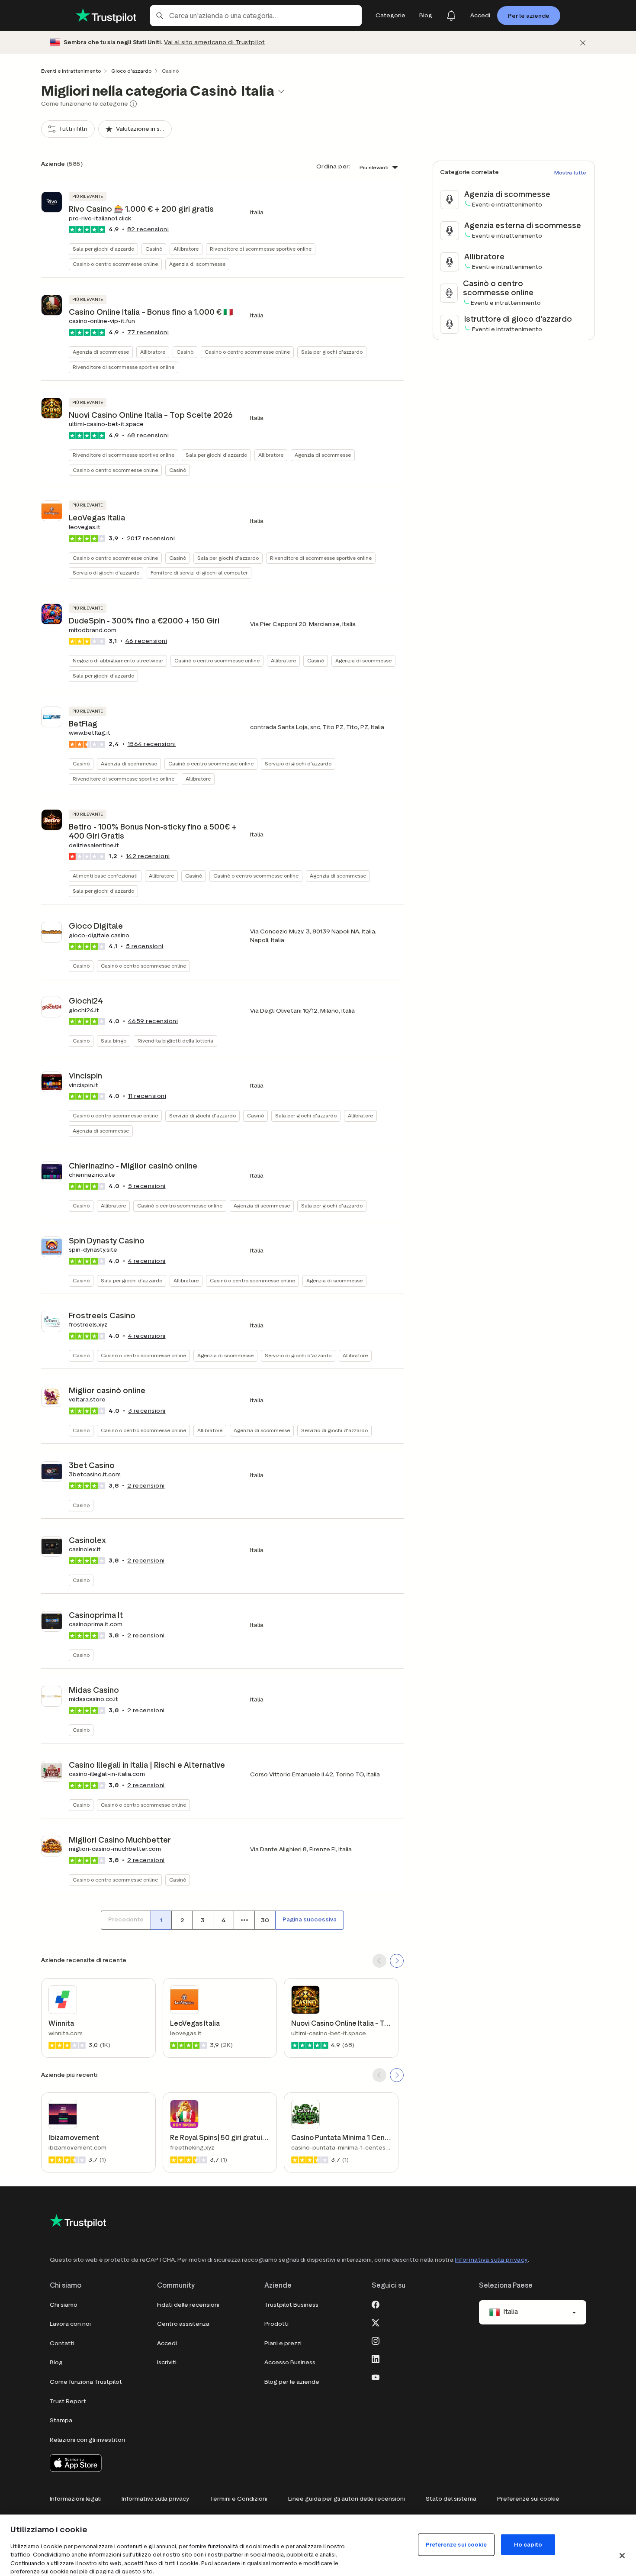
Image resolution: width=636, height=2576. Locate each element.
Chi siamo (64, 2305)
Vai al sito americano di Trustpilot (215, 42)
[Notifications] (451, 16)
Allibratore (186, 249)
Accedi (167, 2343)
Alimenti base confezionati (105, 876)
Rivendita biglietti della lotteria (175, 1041)
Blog (56, 2362)
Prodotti (276, 2324)
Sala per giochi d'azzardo (103, 249)
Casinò (154, 249)
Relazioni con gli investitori (87, 2440)
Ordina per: (334, 166)
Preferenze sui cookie (528, 2499)
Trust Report (68, 2401)
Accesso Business (290, 2362)
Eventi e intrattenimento (71, 71)
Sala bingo (114, 1041)
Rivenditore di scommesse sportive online (261, 249)
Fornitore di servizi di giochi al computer (199, 573)
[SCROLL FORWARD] (397, 1961)
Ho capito (528, 2544)
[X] (376, 2322)
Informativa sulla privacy (491, 2260)
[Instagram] (376, 2340)
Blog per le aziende (292, 2382)
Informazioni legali (75, 2499)
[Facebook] (376, 2304)
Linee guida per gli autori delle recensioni (347, 2499)
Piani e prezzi (283, 2343)
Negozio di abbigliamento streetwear (118, 660)
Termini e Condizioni (239, 2499)
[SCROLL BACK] (379, 1961)
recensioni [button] (148, 229)
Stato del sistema (451, 2499)
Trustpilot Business (291, 2305)
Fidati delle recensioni (188, 2305)
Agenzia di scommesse (197, 264)
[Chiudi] (583, 43)
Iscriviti (167, 2362)
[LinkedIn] (376, 2359)
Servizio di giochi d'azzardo (106, 573)
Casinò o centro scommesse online (115, 264)
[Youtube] (376, 2377)
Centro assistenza (183, 2324)
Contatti (62, 2343)
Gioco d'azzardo (131, 71)
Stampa (61, 2420)
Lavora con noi (70, 2324)
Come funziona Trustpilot (86, 2382)
